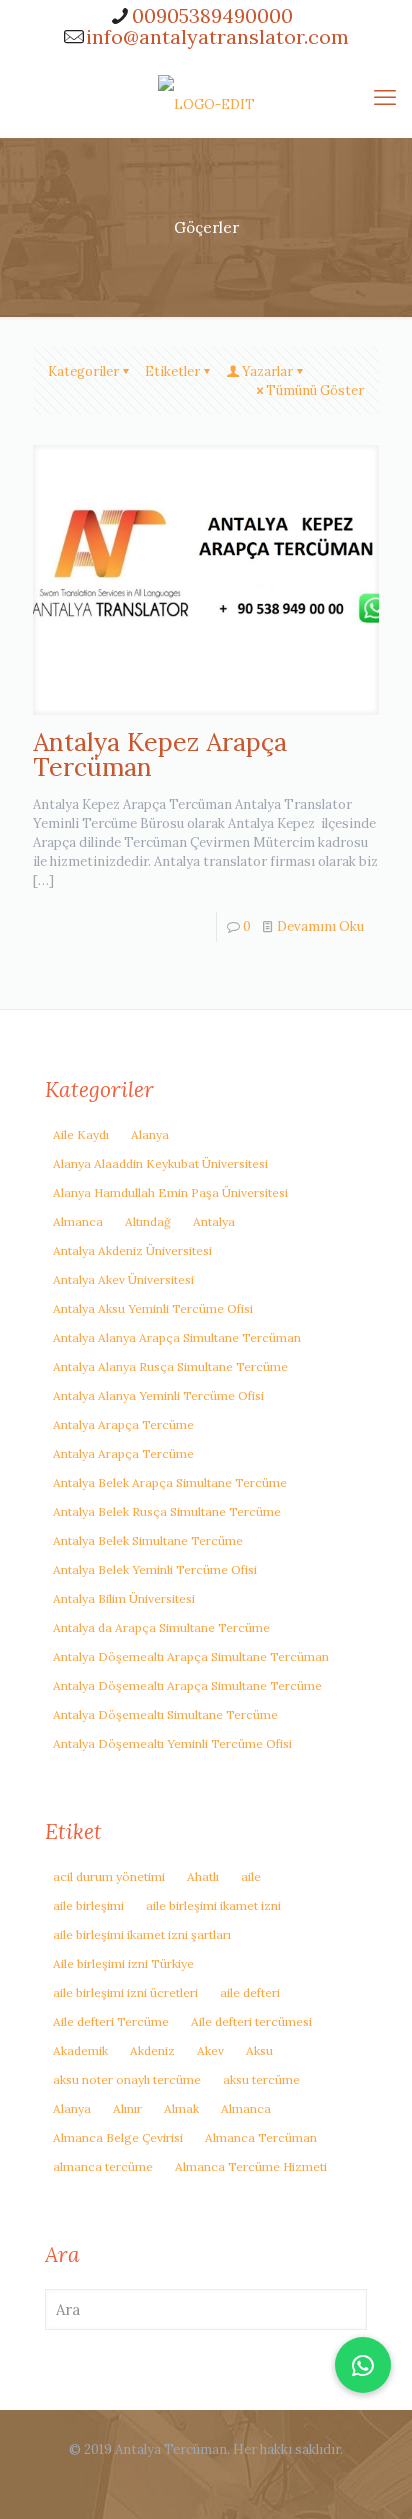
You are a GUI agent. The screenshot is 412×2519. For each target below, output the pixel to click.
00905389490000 (212, 15)
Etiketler (172, 371)
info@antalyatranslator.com (217, 36)
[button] (363, 2365)
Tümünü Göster (315, 390)
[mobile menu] (385, 97)
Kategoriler (83, 371)
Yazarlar (267, 371)
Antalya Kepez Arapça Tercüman (160, 754)
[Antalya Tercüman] (206, 97)
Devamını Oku (320, 926)
